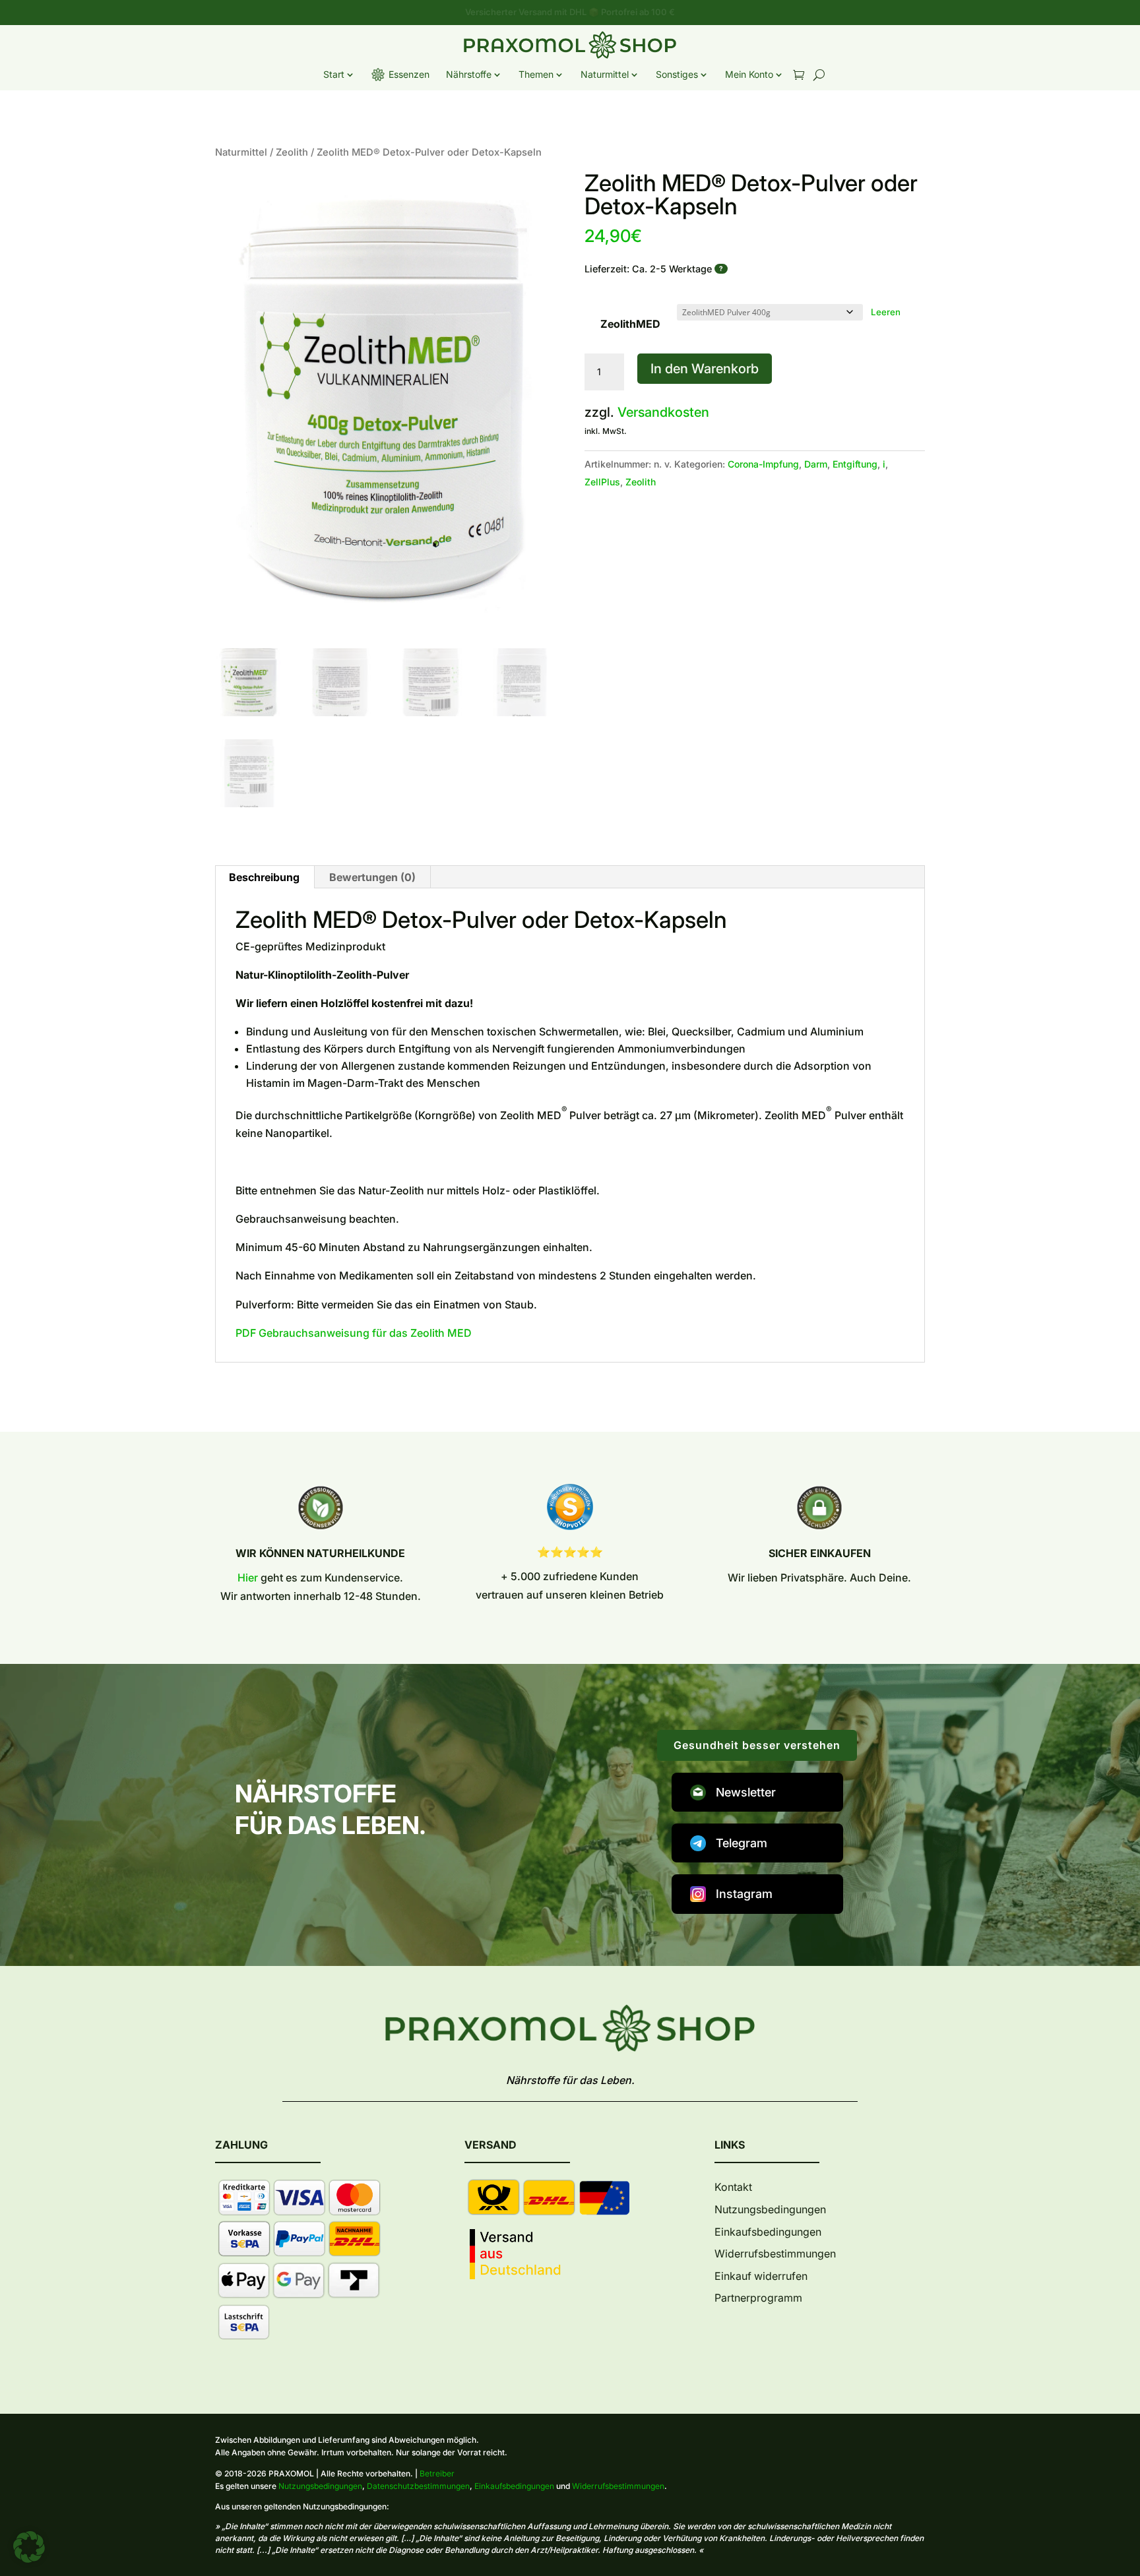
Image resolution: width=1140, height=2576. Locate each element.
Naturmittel (605, 74)
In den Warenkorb (705, 369)
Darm (816, 464)
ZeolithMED (630, 324)
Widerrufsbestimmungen (775, 2254)
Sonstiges (677, 74)
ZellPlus (602, 482)
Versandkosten (663, 412)
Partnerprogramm (758, 2298)
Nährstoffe (469, 74)
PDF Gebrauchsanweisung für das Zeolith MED (354, 1333)
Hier (248, 1578)
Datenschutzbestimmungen (418, 2486)
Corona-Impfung (763, 464)
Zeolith (292, 152)
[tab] (372, 877)
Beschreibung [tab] (264, 877)
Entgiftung (855, 464)
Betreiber (437, 2473)
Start (334, 74)
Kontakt (733, 2187)
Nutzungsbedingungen (770, 2209)
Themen (536, 74)
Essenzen (409, 74)
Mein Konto (749, 74)
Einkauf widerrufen (761, 2276)
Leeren (886, 312)
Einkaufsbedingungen (768, 2232)
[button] (29, 2547)
